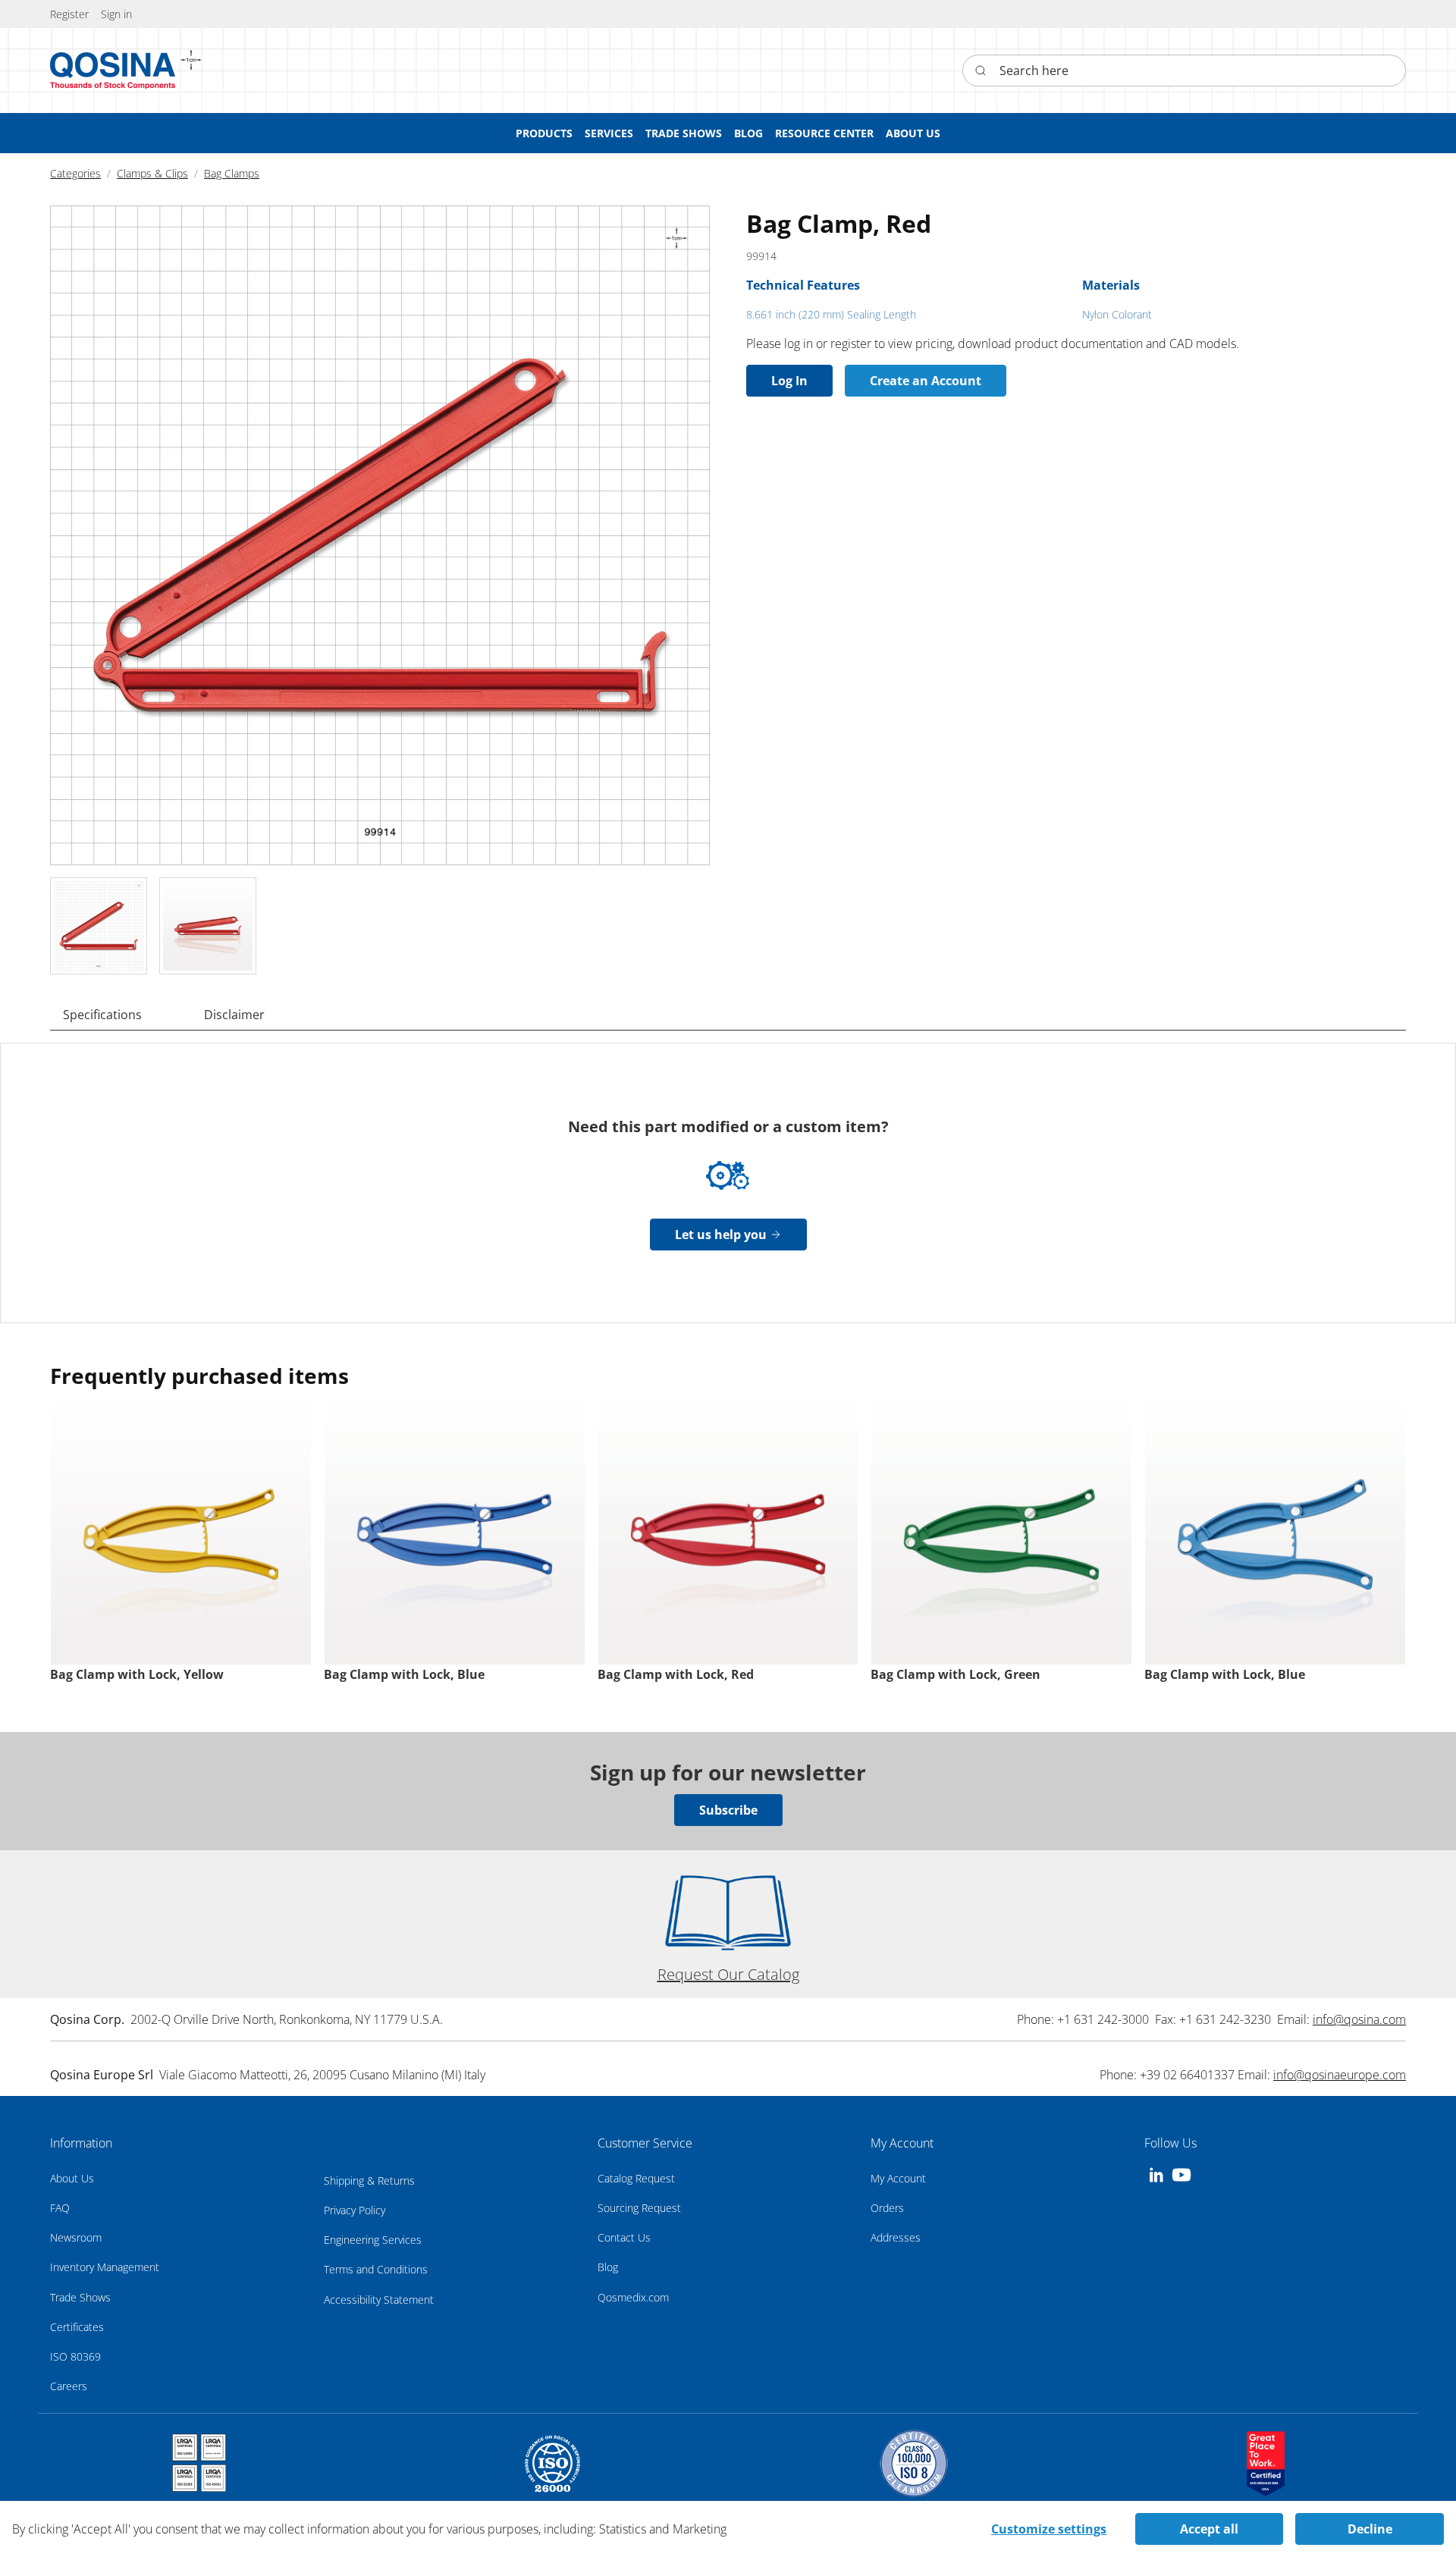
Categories (75, 173)
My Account (898, 2178)
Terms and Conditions (376, 2269)
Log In (789, 381)
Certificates (77, 2327)
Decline (1370, 2529)
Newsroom (76, 2237)
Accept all (1209, 2529)
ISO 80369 (75, 2356)
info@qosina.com (1359, 2019)
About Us (72, 2178)
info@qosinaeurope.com (1340, 2075)
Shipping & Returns (369, 2181)
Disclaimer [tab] (234, 1015)
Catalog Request (636, 2178)
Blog (608, 2267)
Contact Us (624, 2237)
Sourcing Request (639, 2208)
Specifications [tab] (102, 1015)
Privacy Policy (355, 2210)
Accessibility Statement (379, 2300)
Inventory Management (105, 2267)
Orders (887, 2208)
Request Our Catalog (728, 1974)
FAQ (60, 2208)
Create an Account (926, 381)
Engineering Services (373, 2240)
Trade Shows (80, 2297)
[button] (116, 14)
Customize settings (1049, 2529)
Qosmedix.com (633, 2297)
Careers (69, 2386)
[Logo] (113, 71)
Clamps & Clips (152, 173)
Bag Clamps (232, 173)
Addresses (896, 2237)
